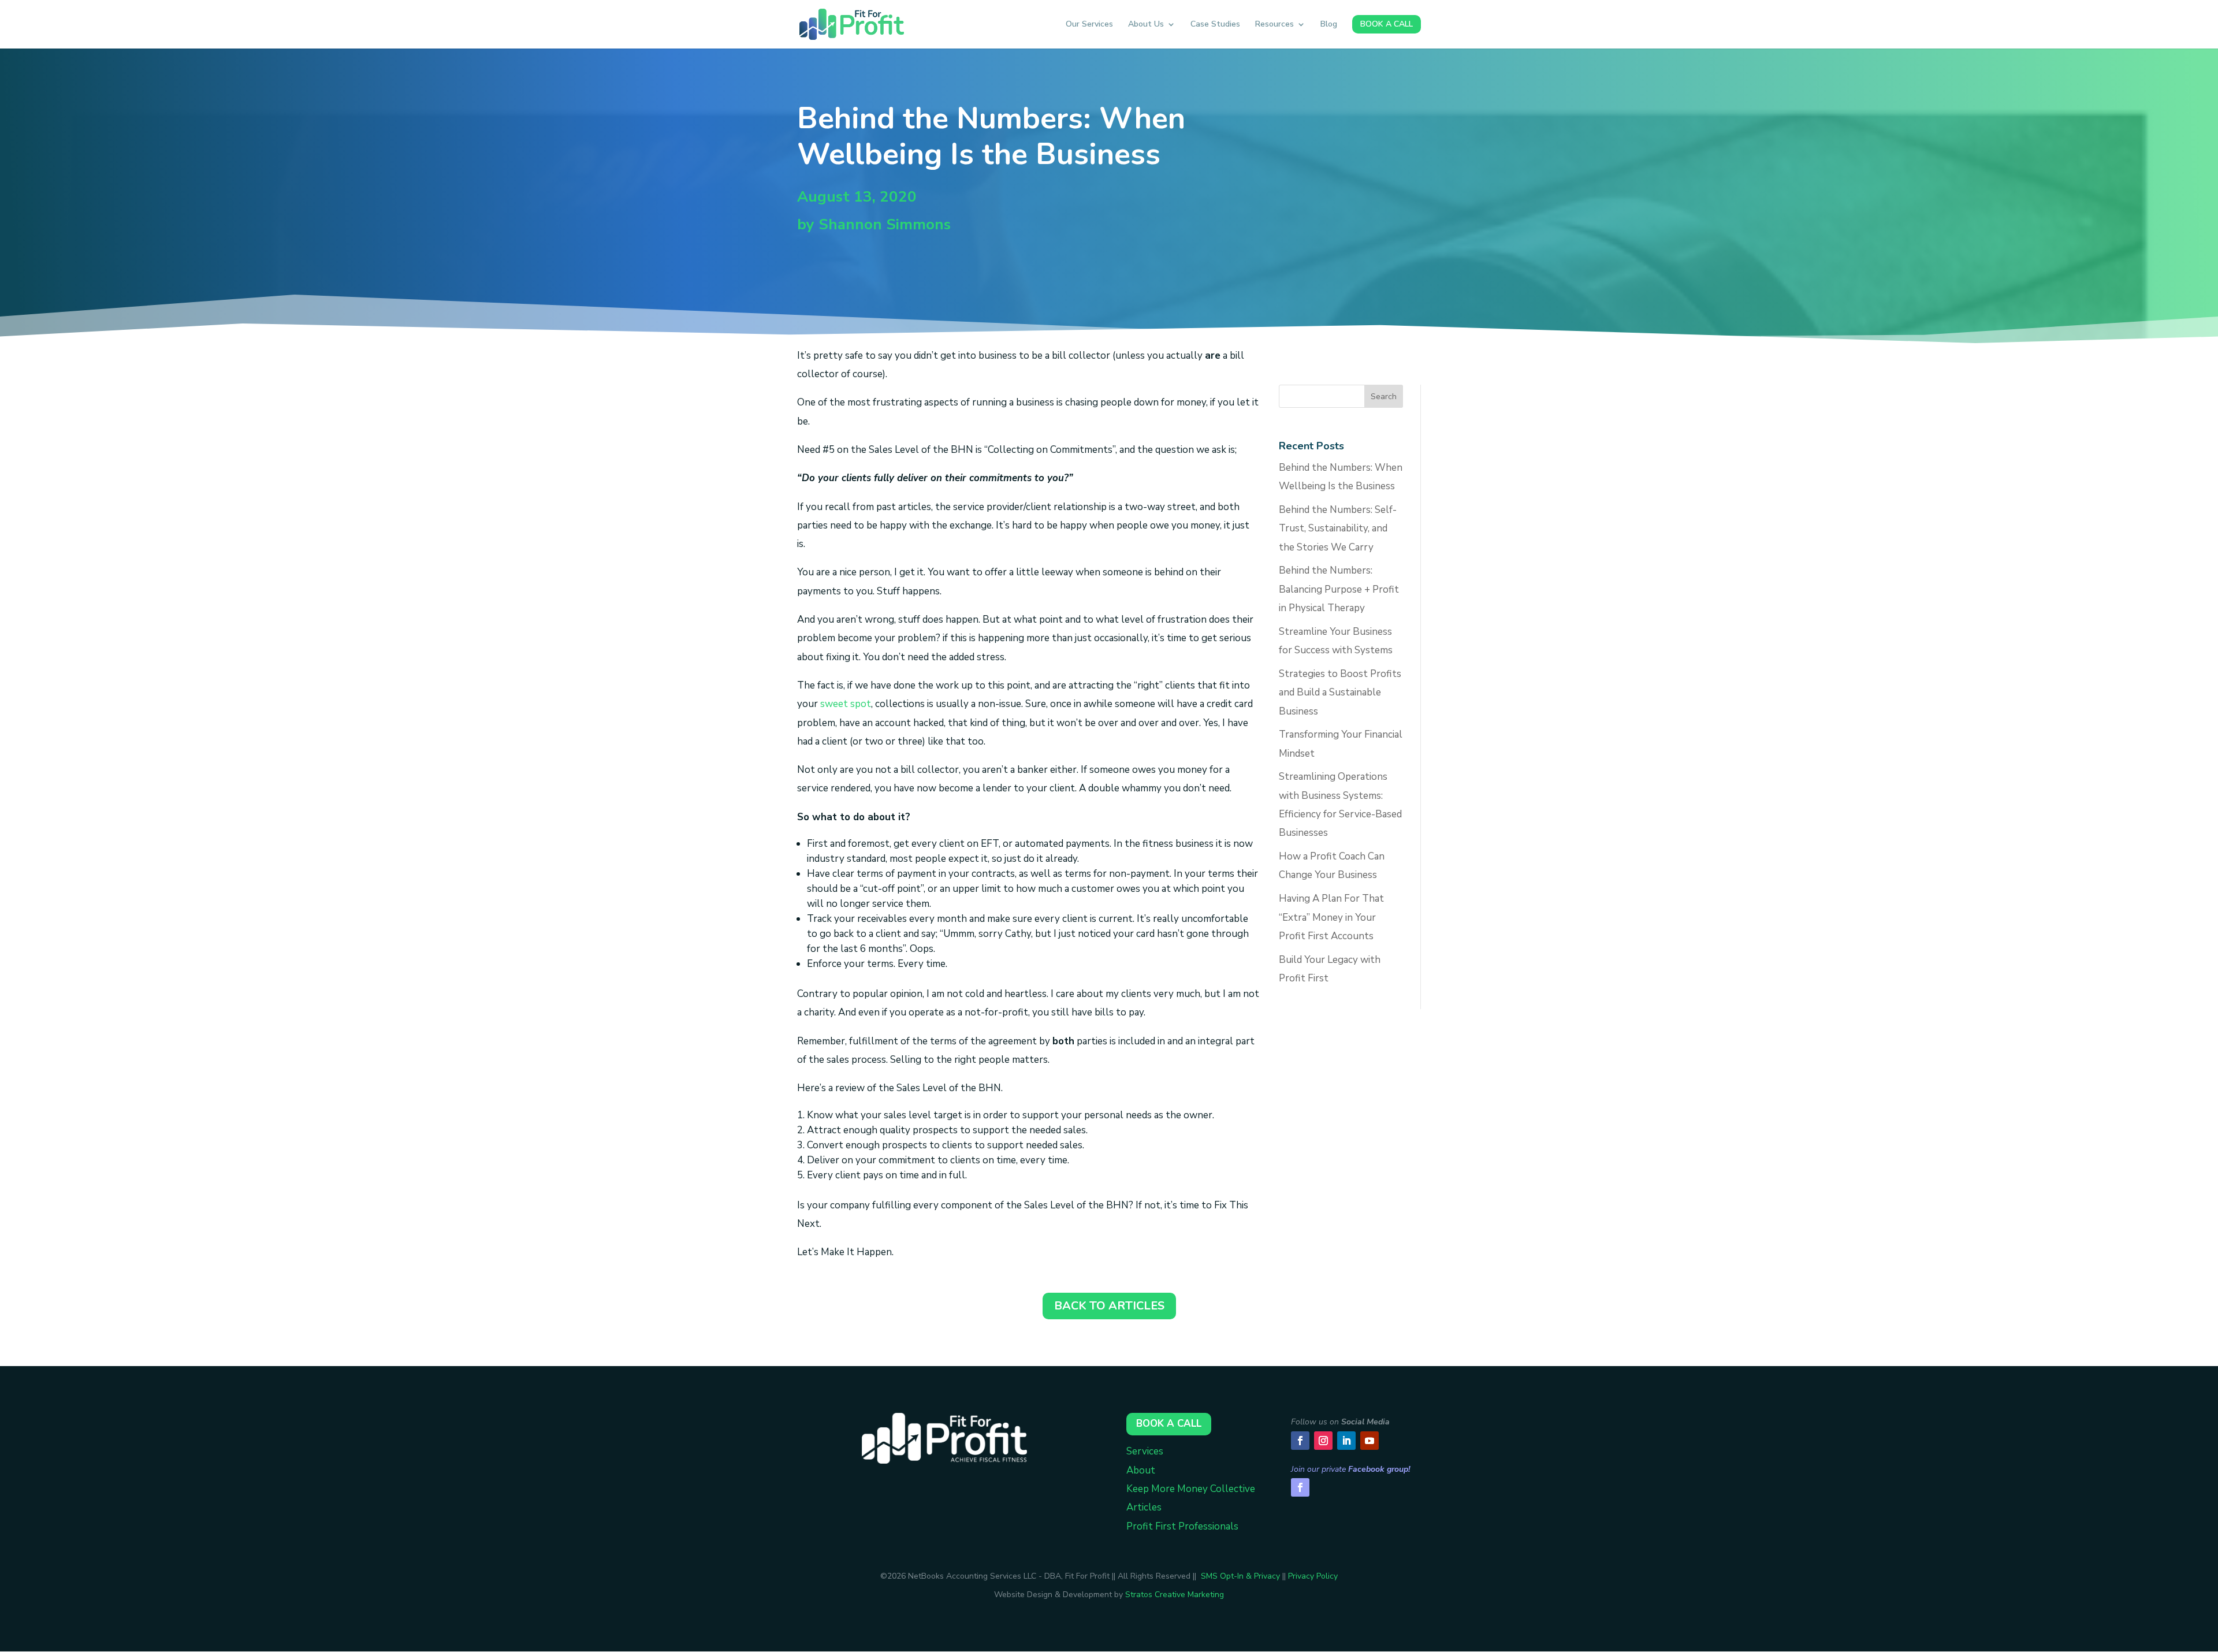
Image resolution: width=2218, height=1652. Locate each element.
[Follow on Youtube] (1369, 1441)
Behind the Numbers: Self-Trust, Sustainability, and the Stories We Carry (1338, 529)
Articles (1144, 1507)
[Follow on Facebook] (1300, 1441)
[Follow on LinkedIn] (1346, 1441)
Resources (1274, 25)
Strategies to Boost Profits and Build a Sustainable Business (1340, 693)
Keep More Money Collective (1191, 1489)
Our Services (1089, 25)
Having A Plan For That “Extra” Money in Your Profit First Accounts (1331, 917)
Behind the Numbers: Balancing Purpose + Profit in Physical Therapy (1339, 589)
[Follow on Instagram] (1323, 1441)
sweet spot (846, 704)
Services (1145, 1451)
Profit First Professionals (1182, 1526)
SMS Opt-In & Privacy (1240, 1576)
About (1141, 1470)
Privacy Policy (1313, 1576)
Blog (1329, 25)
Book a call (1169, 1424)
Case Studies (1215, 25)
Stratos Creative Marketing (1175, 1595)
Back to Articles (1109, 1306)
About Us (1146, 25)
